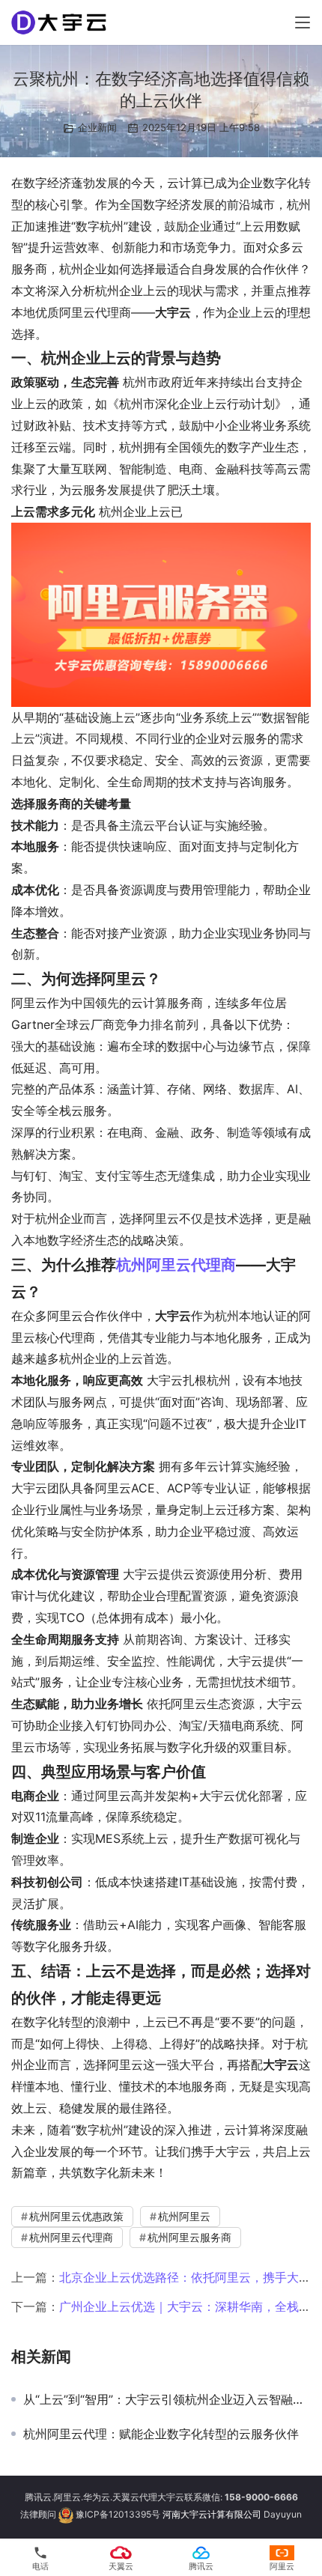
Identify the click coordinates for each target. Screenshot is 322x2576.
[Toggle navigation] (303, 22)
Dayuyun (283, 2515)
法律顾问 (38, 2515)
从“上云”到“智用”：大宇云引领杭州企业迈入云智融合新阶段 (167, 2399)
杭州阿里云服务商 (189, 2237)
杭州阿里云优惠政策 (76, 2216)
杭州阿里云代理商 (176, 1265)
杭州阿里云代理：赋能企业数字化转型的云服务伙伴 (161, 2434)
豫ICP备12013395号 (118, 2515)
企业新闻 (97, 127)
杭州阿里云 (184, 2216)
